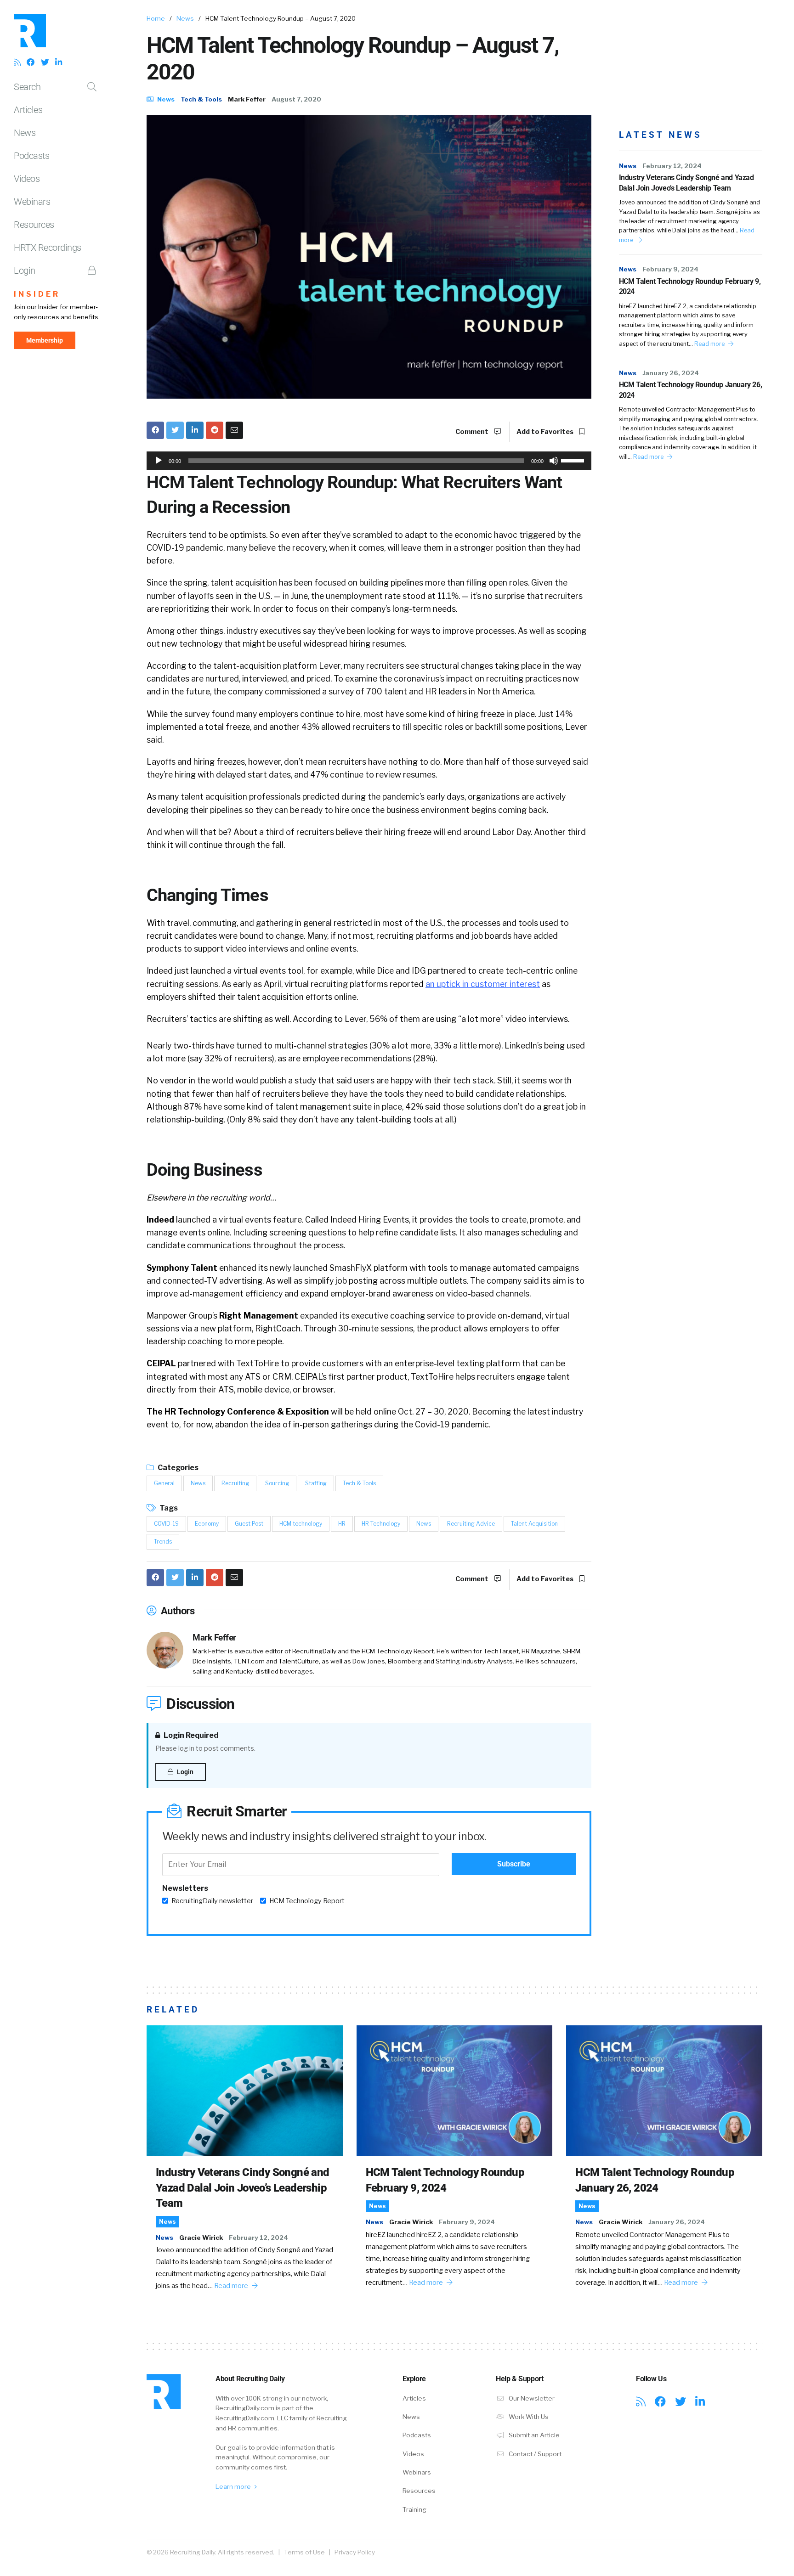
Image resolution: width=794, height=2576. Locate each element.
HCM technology (301, 1524)
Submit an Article (533, 2435)
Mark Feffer (247, 99)
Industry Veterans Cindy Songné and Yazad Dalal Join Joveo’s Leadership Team (686, 183)
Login (25, 271)
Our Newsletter (531, 2398)
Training (414, 2509)
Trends (163, 1542)
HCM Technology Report (307, 1901)
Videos (27, 179)
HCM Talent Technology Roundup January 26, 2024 (691, 390)
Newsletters (185, 1888)
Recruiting (235, 1483)
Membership (45, 340)
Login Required (190, 1735)
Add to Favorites (546, 432)
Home (156, 18)
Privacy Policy (355, 2552)
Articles (28, 110)
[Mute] (554, 461)
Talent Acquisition (534, 1524)
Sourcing (277, 1483)
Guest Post (249, 1524)
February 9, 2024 (670, 269)
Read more (710, 344)
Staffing (316, 1483)
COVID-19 (166, 1524)
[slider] (574, 460)
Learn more (234, 2486)
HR (342, 1524)
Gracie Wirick (201, 2238)
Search (27, 87)
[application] (369, 461)
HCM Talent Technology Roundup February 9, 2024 (690, 286)
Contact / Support (534, 2454)
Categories (177, 1468)
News (25, 133)
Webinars (32, 202)
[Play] (159, 461)
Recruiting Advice (471, 1524)
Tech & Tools (201, 99)
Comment (473, 432)
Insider (37, 294)
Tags (168, 1508)
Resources (34, 225)
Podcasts (31, 156)
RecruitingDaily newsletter (212, 1901)
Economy (207, 1524)
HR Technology (381, 1524)
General (164, 1483)
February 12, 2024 (672, 166)
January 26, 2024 (671, 373)
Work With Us (528, 2417)
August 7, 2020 (296, 99)
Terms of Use (304, 2552)
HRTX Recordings (48, 248)
